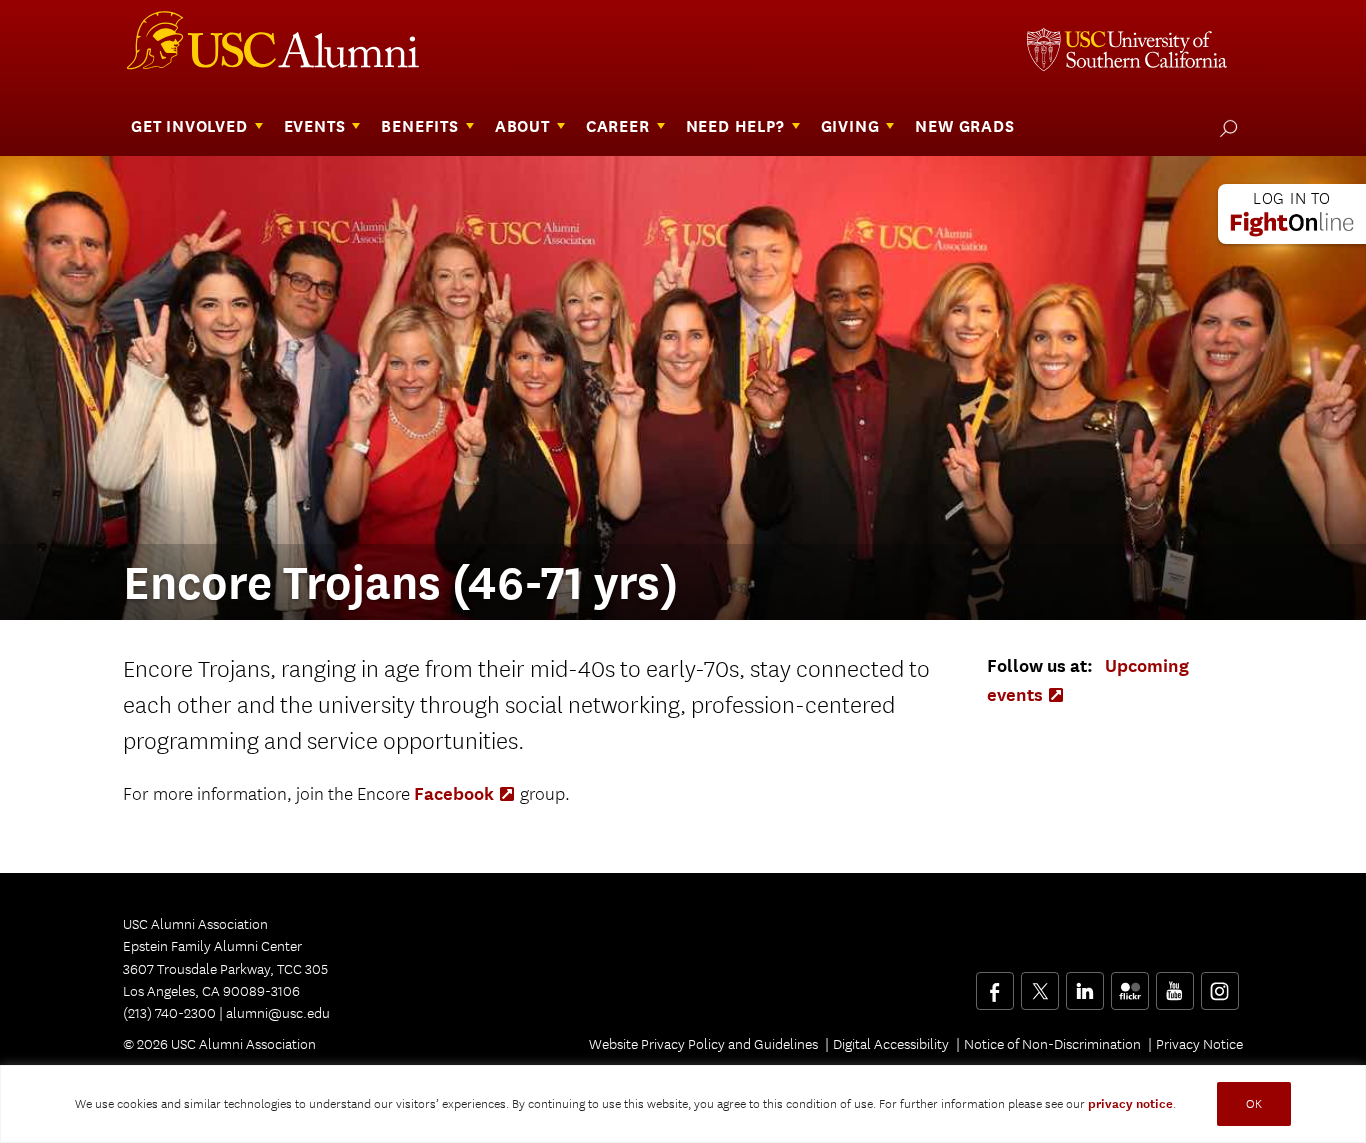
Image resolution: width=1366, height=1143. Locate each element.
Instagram (1219, 984)
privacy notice (1130, 1104)
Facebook (465, 793)
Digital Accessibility (891, 1044)
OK (1254, 1103)
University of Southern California (1127, 52)
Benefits (419, 126)
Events (315, 126)
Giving (850, 126)
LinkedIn (1084, 984)
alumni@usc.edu (278, 1013)
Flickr (1131, 984)
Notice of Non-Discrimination (1052, 1044)
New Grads (964, 126)
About (522, 126)
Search (1224, 128)
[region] (683, 1104)
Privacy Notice (1199, 1044)
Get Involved (189, 126)
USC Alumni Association (285, 48)
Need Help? (735, 126)
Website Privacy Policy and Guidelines (703, 1044)
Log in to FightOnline (1292, 214)
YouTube (1174, 984)
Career (618, 126)
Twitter (1039, 984)
